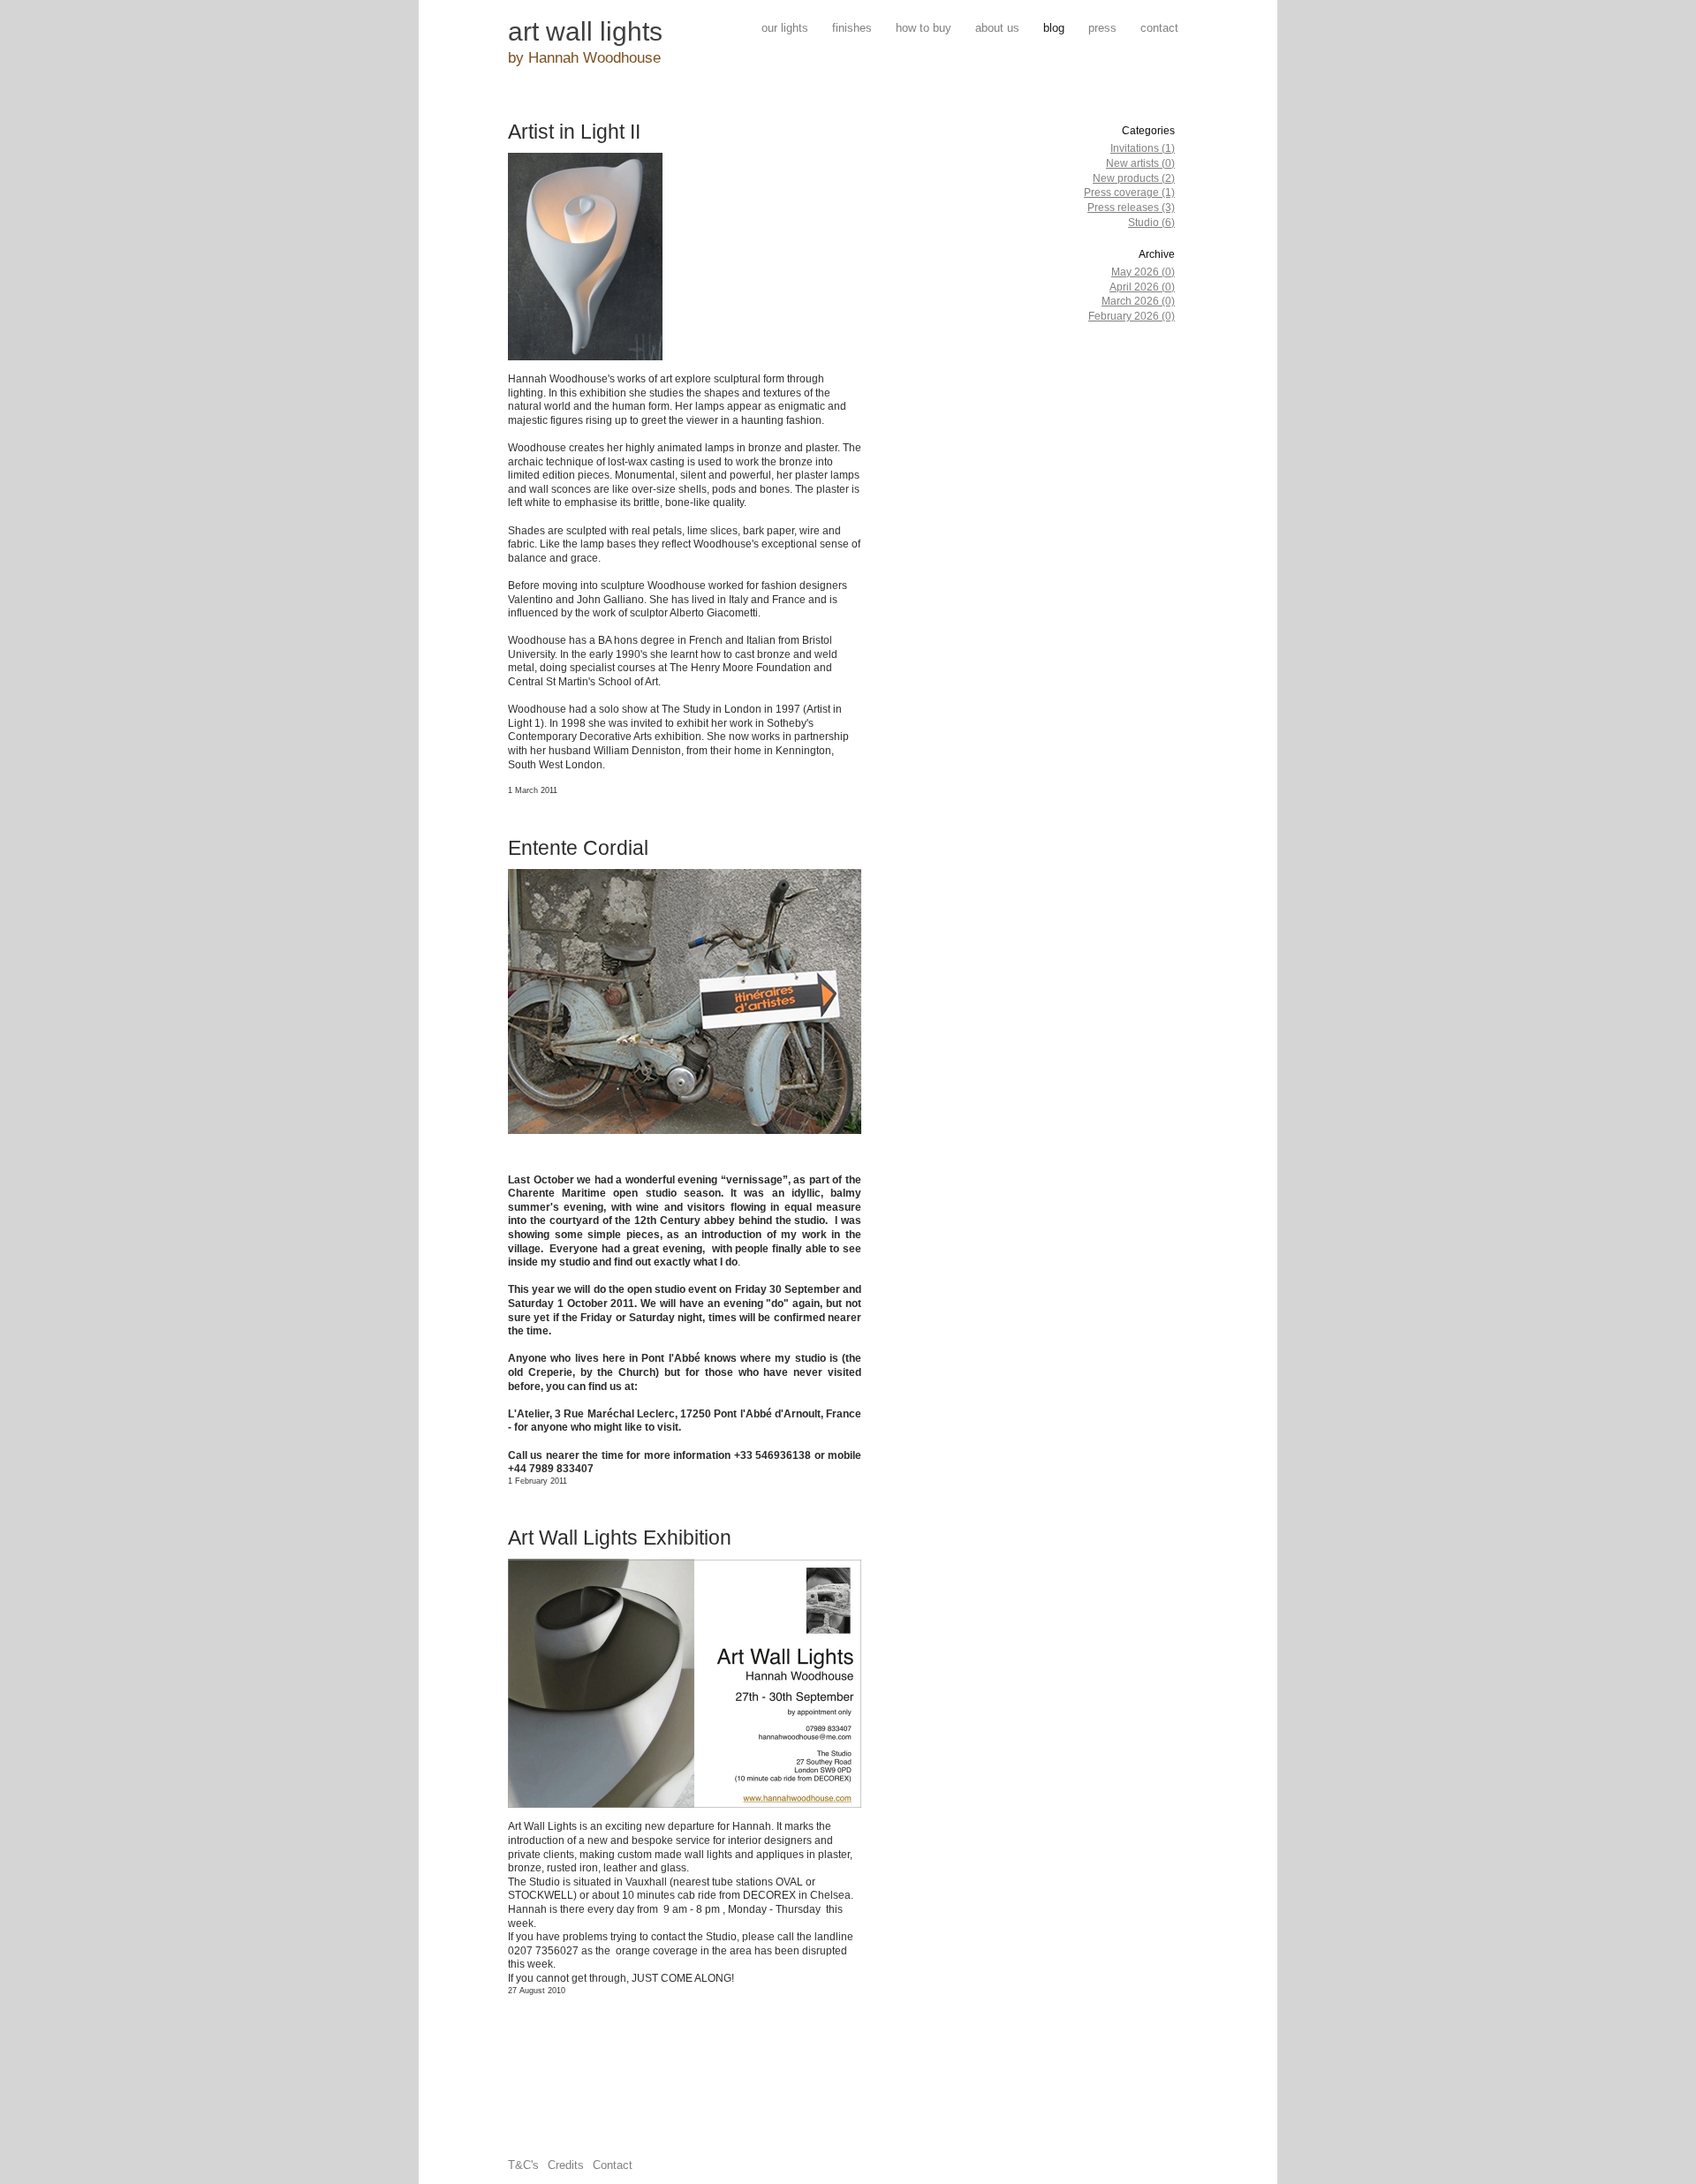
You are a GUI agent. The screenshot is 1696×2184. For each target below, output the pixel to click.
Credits (566, 2165)
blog (1054, 28)
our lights (785, 28)
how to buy (924, 28)
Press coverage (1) (1129, 193)
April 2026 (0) (1142, 287)
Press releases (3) (1131, 208)
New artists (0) (1140, 163)
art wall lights (585, 31)
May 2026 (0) (1143, 272)
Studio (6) (1151, 223)
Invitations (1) (1143, 148)
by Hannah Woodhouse (584, 58)
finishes (852, 28)
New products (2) (1134, 178)
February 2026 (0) (1132, 316)
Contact (613, 2165)
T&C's (523, 2165)
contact (1159, 28)
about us (997, 28)
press (1102, 28)
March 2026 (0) (1138, 301)
